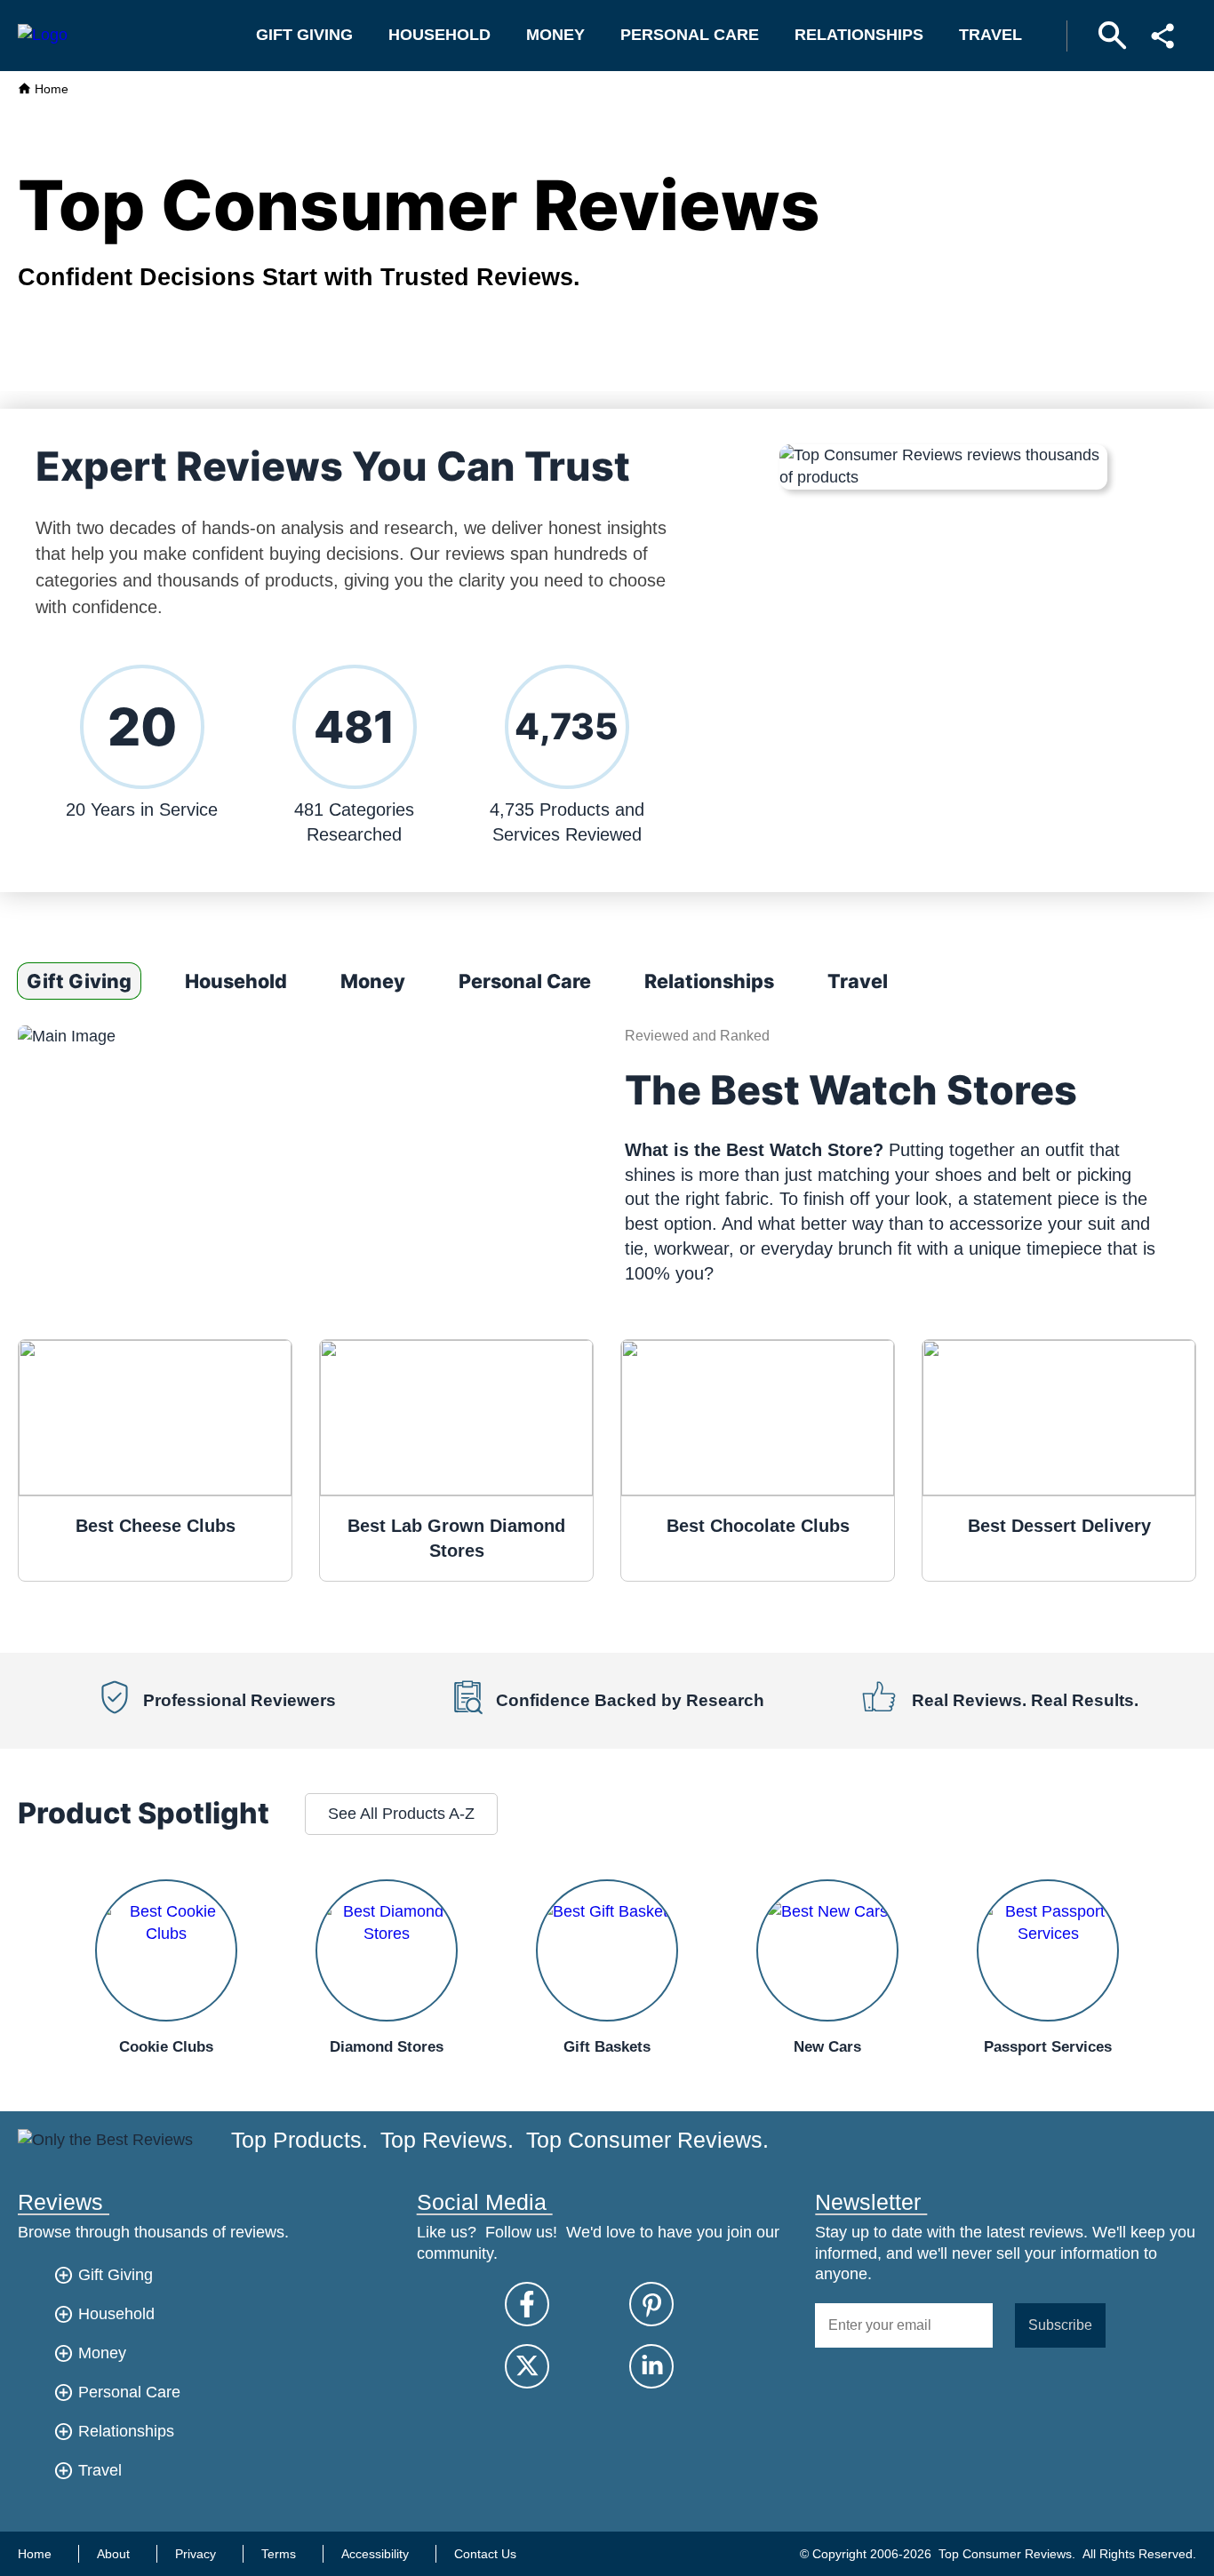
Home (50, 89)
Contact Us (485, 2554)
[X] (527, 2366)
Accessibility (375, 2554)
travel (990, 35)
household (439, 35)
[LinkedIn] (651, 2366)
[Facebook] (527, 2304)
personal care (690, 35)
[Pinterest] (651, 2304)
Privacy (196, 2554)
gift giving (304, 35)
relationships (859, 35)
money (555, 35)
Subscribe (1060, 2325)
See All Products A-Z (401, 1814)
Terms (279, 2554)
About (113, 2554)
